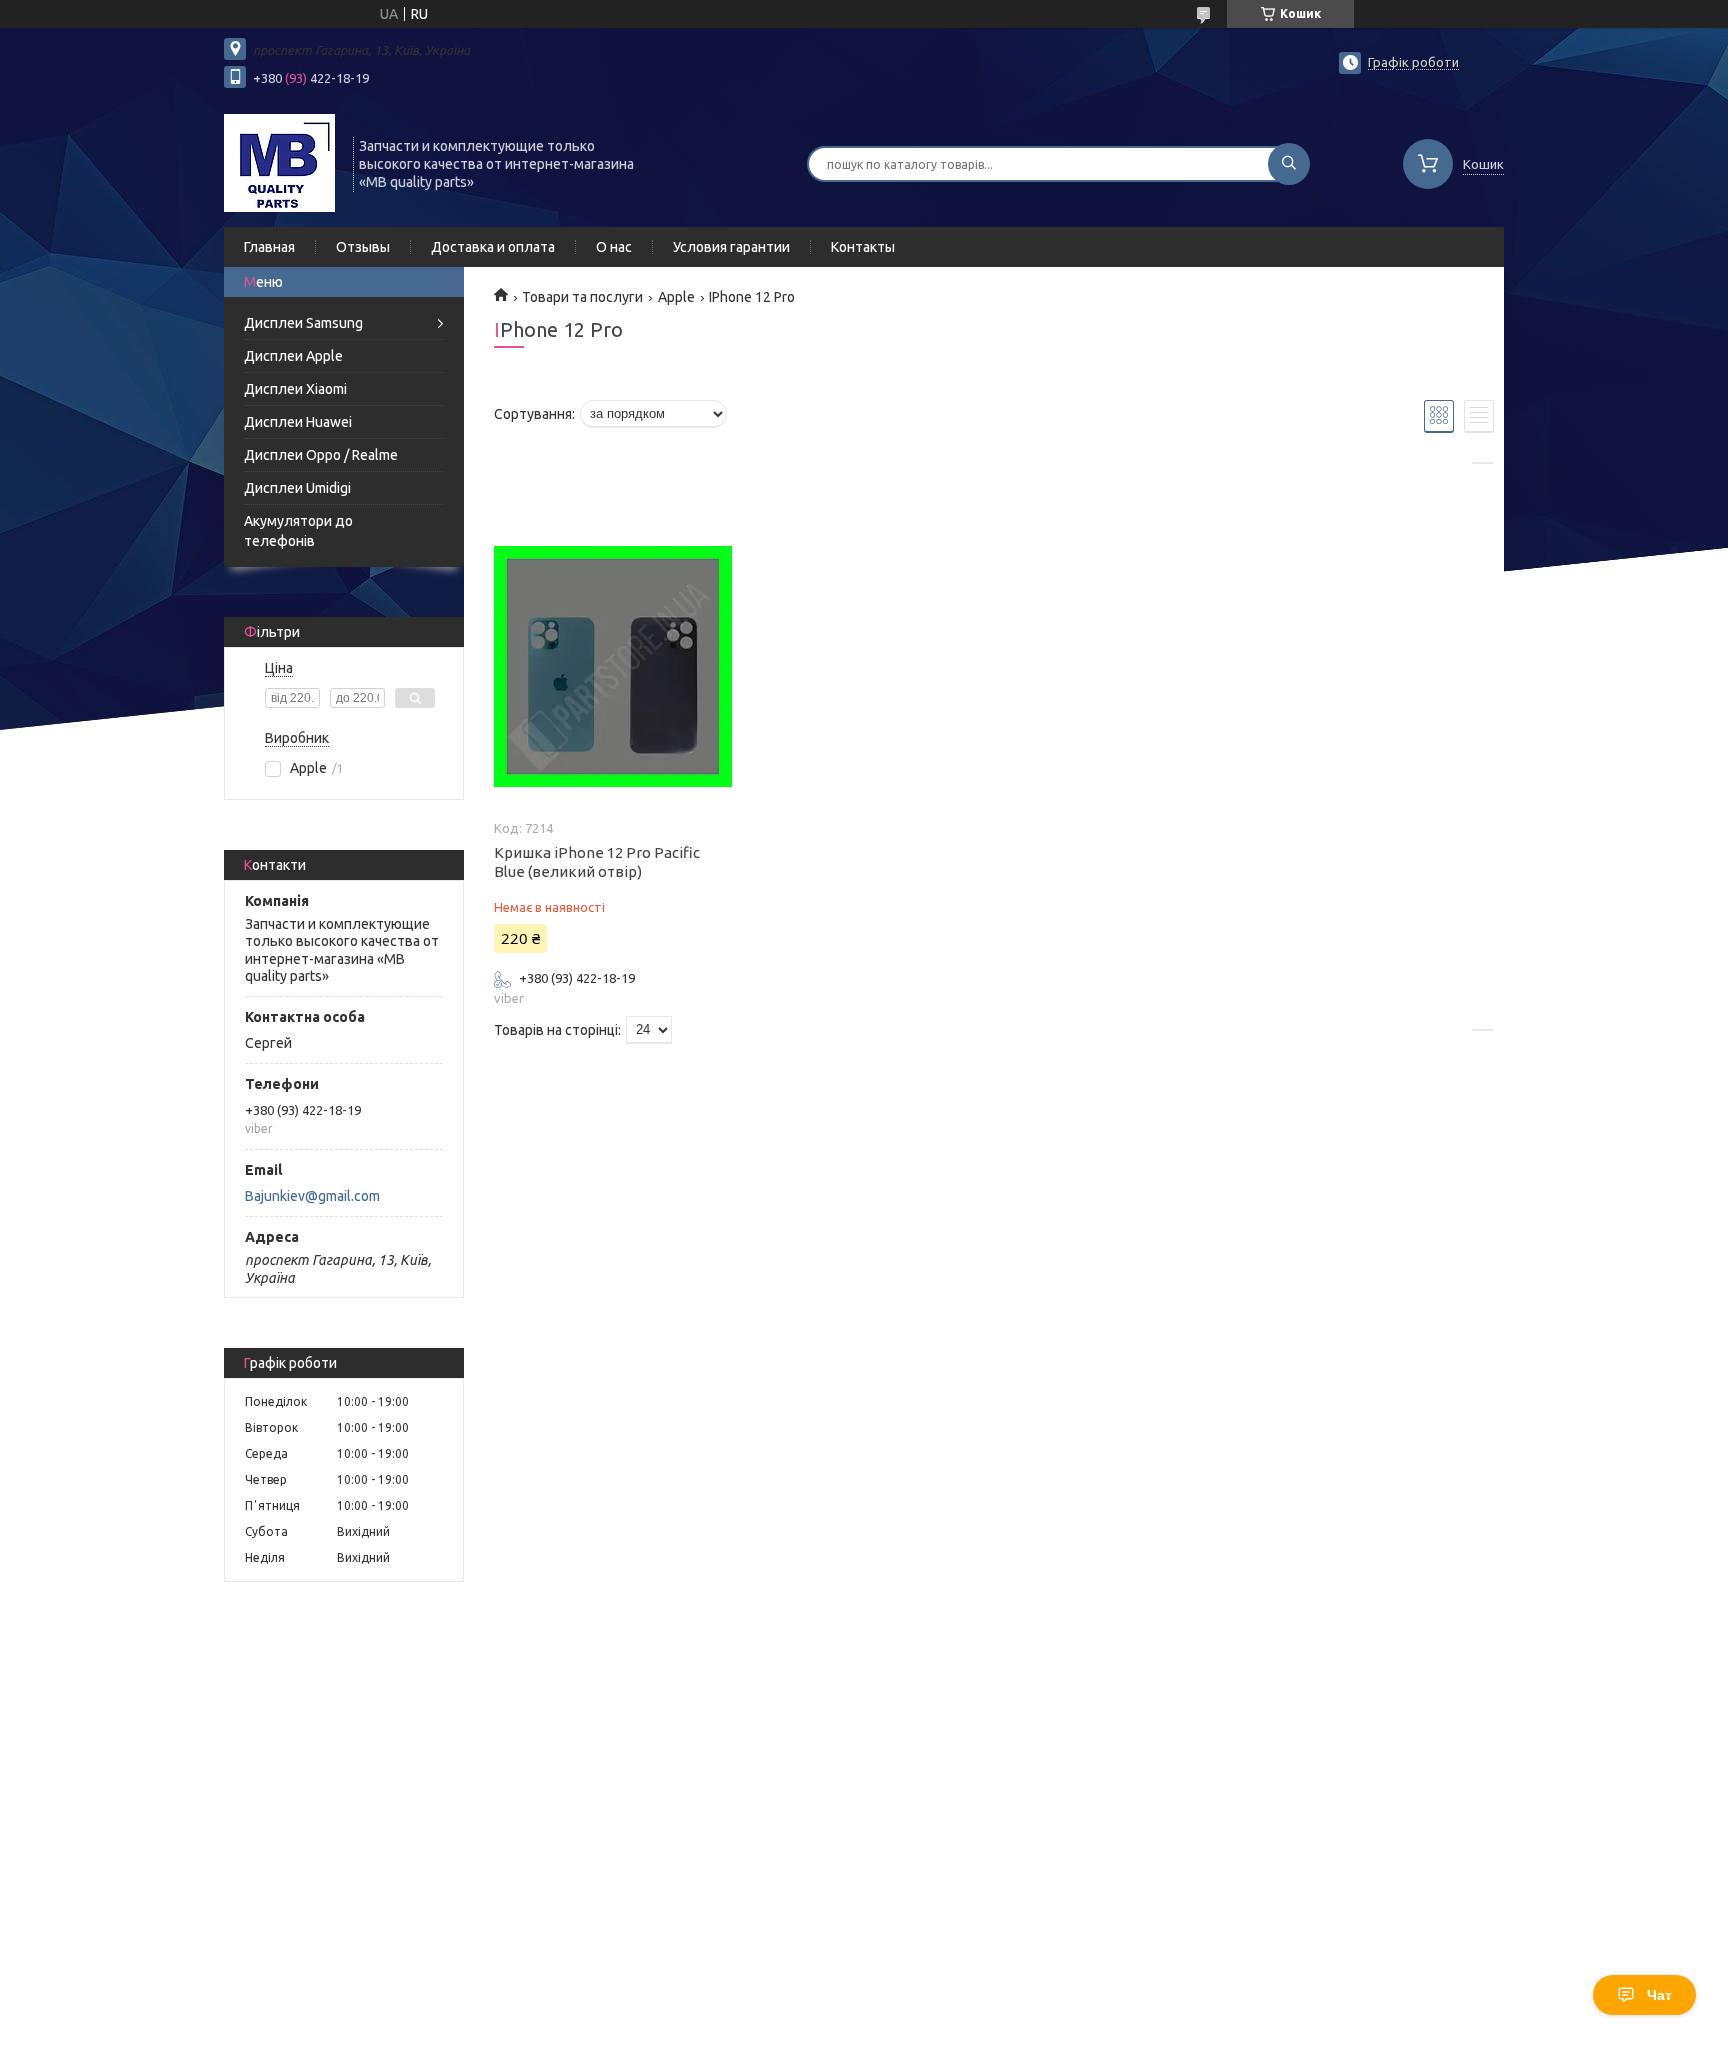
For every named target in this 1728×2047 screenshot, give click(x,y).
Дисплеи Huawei (298, 422)
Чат (1659, 1995)
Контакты (863, 247)
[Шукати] (1289, 164)
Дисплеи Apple (293, 356)
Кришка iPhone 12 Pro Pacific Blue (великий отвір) (597, 862)
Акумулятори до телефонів (298, 531)
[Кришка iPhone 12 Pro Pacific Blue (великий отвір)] (612, 667)
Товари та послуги (582, 297)
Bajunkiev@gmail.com (312, 1196)
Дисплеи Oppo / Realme (321, 455)
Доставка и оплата (493, 247)
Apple (676, 297)
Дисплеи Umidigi (297, 488)
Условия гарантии (731, 247)
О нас (614, 247)
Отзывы (363, 247)
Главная (269, 247)
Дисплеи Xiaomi (295, 389)
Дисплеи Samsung (303, 323)
